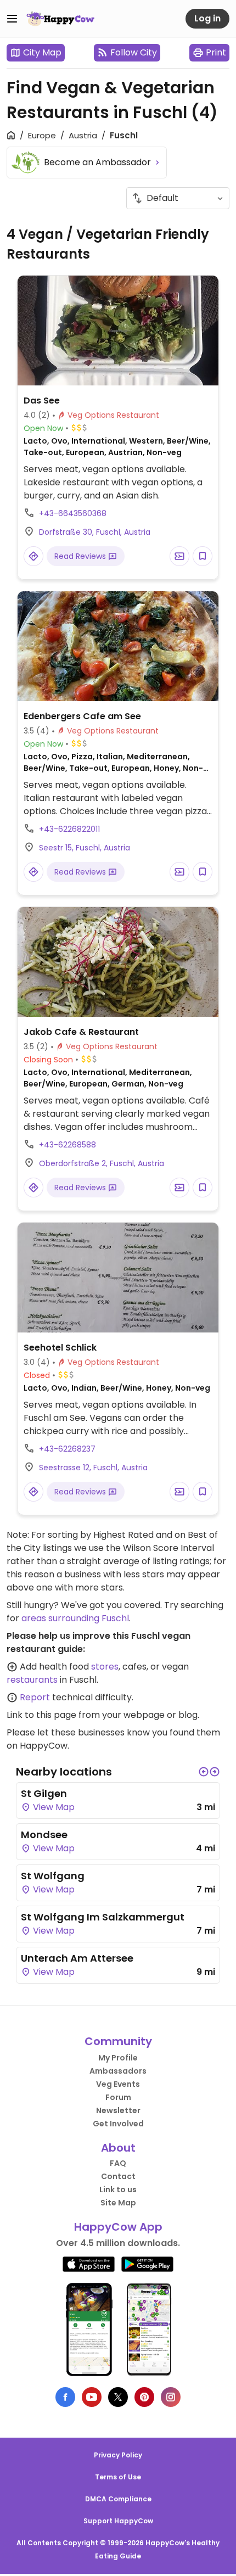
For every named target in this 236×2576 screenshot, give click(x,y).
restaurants (32, 1680)
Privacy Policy (118, 2455)
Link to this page (41, 1715)
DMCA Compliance (118, 2499)
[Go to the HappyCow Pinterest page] (144, 2397)
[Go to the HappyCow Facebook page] (65, 2397)
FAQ (118, 2163)
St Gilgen (44, 1793)
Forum (118, 2097)
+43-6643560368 (73, 513)
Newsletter (118, 2110)
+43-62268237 (67, 1449)
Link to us (118, 2189)
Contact (118, 2176)
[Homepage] (60, 19)
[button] (204, 1772)
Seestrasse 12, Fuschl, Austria (93, 1468)
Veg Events (118, 2084)
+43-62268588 (68, 1145)
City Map (42, 52)
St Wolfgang (53, 1876)
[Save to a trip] (179, 556)
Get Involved (118, 2124)
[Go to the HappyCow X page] (118, 2397)
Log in (207, 18)
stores (105, 1667)
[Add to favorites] (203, 556)
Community (118, 2041)
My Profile (118, 2058)
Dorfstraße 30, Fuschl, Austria (95, 532)
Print (216, 52)
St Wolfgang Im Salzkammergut (103, 1917)
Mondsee (44, 1835)
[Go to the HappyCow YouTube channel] (92, 2397)
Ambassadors (118, 2071)
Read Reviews (81, 556)
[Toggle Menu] (12, 19)
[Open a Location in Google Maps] (33, 556)
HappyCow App (118, 2227)
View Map (53, 1807)
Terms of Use (118, 2477)
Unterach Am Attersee (77, 1958)
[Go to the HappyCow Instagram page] (171, 2397)
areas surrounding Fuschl (75, 1618)
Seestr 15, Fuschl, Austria (85, 848)
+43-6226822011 (69, 829)
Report (35, 1697)
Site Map (118, 2203)
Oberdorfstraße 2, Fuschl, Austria (102, 1163)
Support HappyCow (118, 2521)
